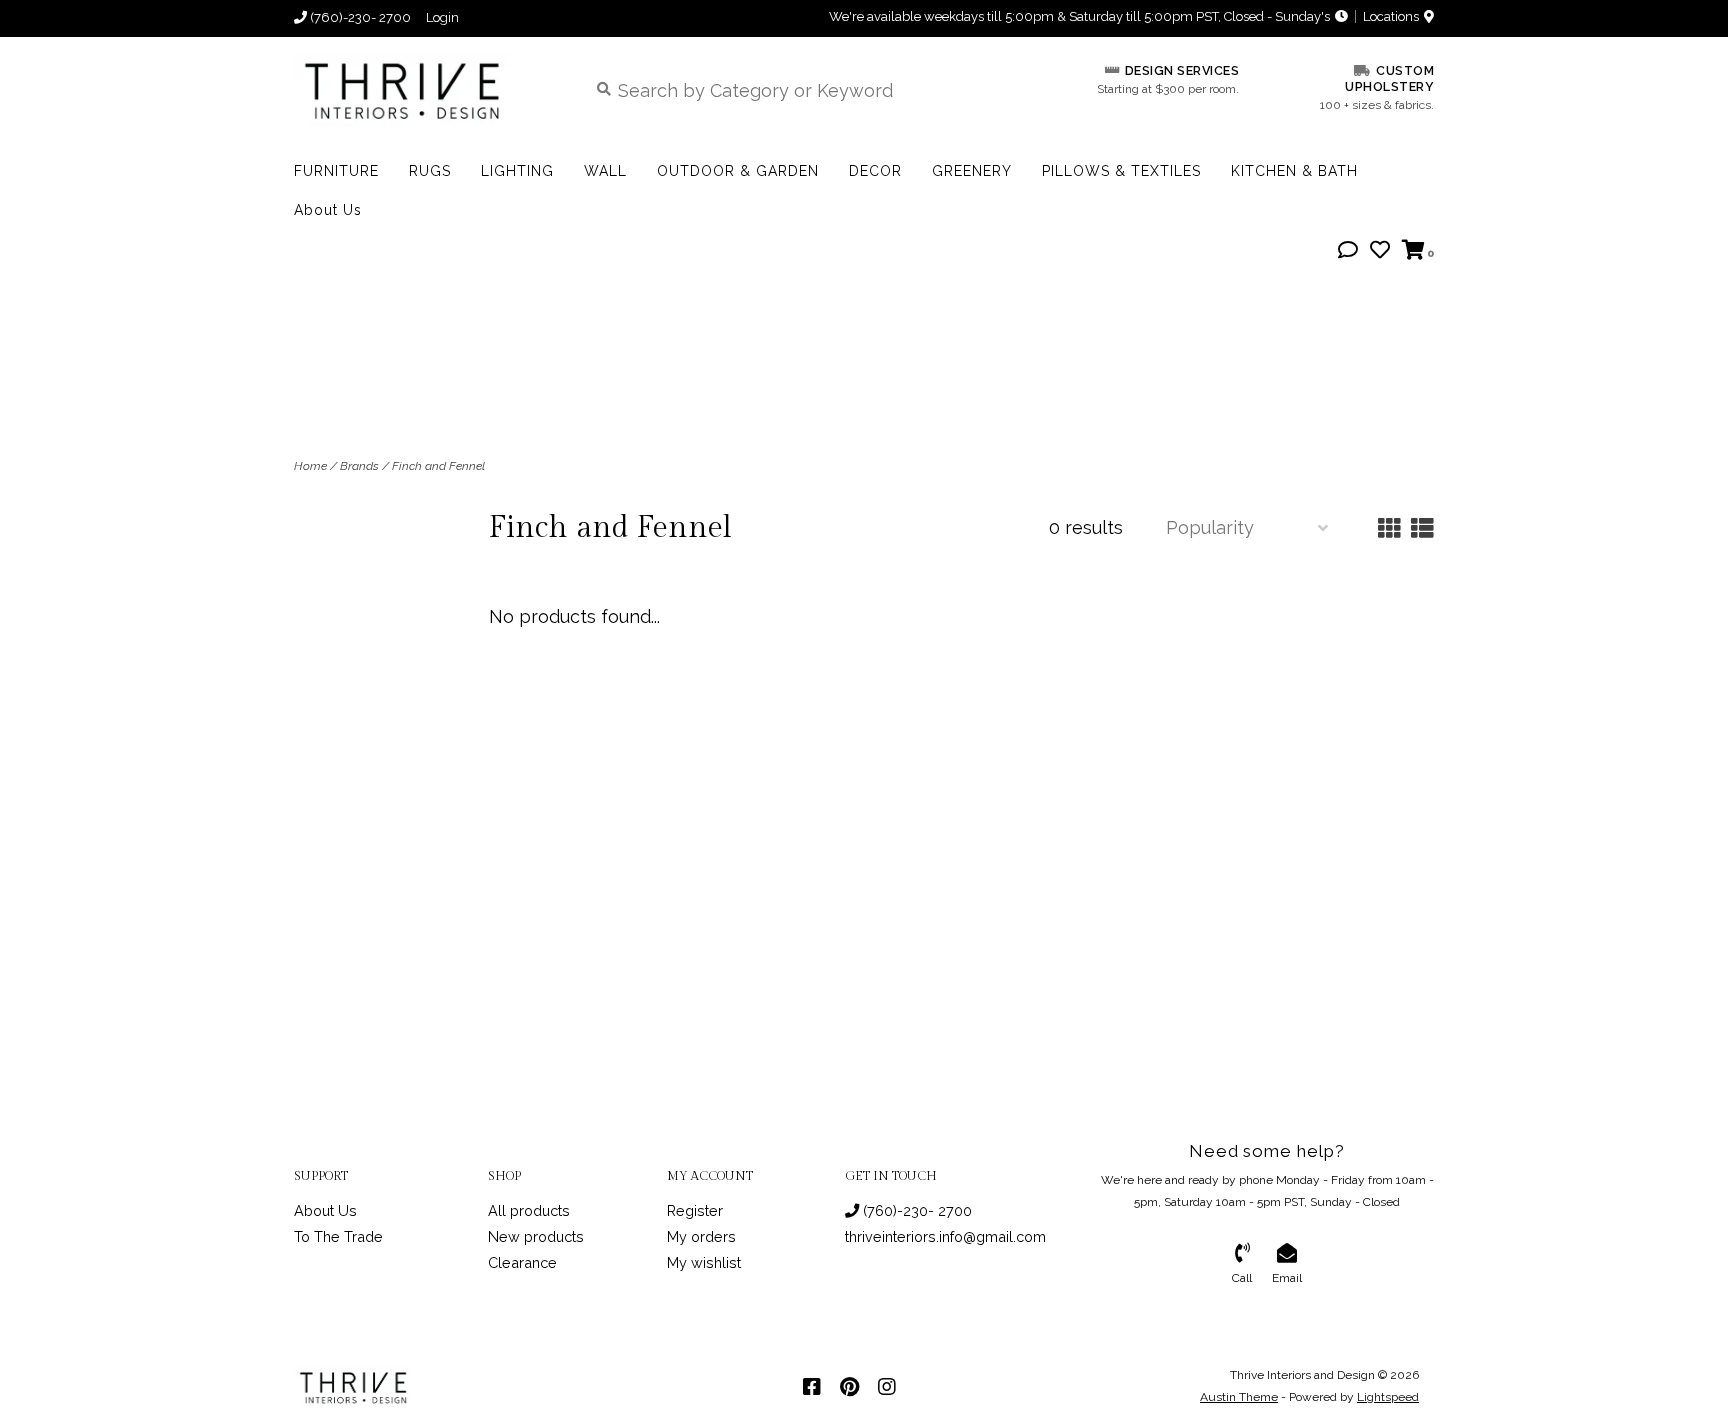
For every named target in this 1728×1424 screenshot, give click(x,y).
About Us (328, 210)
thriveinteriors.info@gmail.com (945, 1236)
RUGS (430, 171)
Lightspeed (1388, 1397)
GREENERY (972, 171)
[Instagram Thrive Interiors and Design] (887, 1387)
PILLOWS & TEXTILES (1121, 171)
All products (529, 1210)
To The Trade (338, 1236)
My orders (701, 1236)
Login (442, 17)
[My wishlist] (1380, 250)
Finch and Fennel (438, 466)
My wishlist (704, 1262)
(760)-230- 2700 (915, 1210)
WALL (605, 171)
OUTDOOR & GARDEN (738, 171)
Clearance (522, 1262)
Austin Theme (1239, 1397)
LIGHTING (517, 171)
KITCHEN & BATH (1294, 171)
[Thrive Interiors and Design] (425, 89)
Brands (359, 466)
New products (536, 1236)
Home (310, 466)
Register (695, 1210)
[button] (1348, 250)
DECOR (875, 171)
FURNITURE (336, 171)
